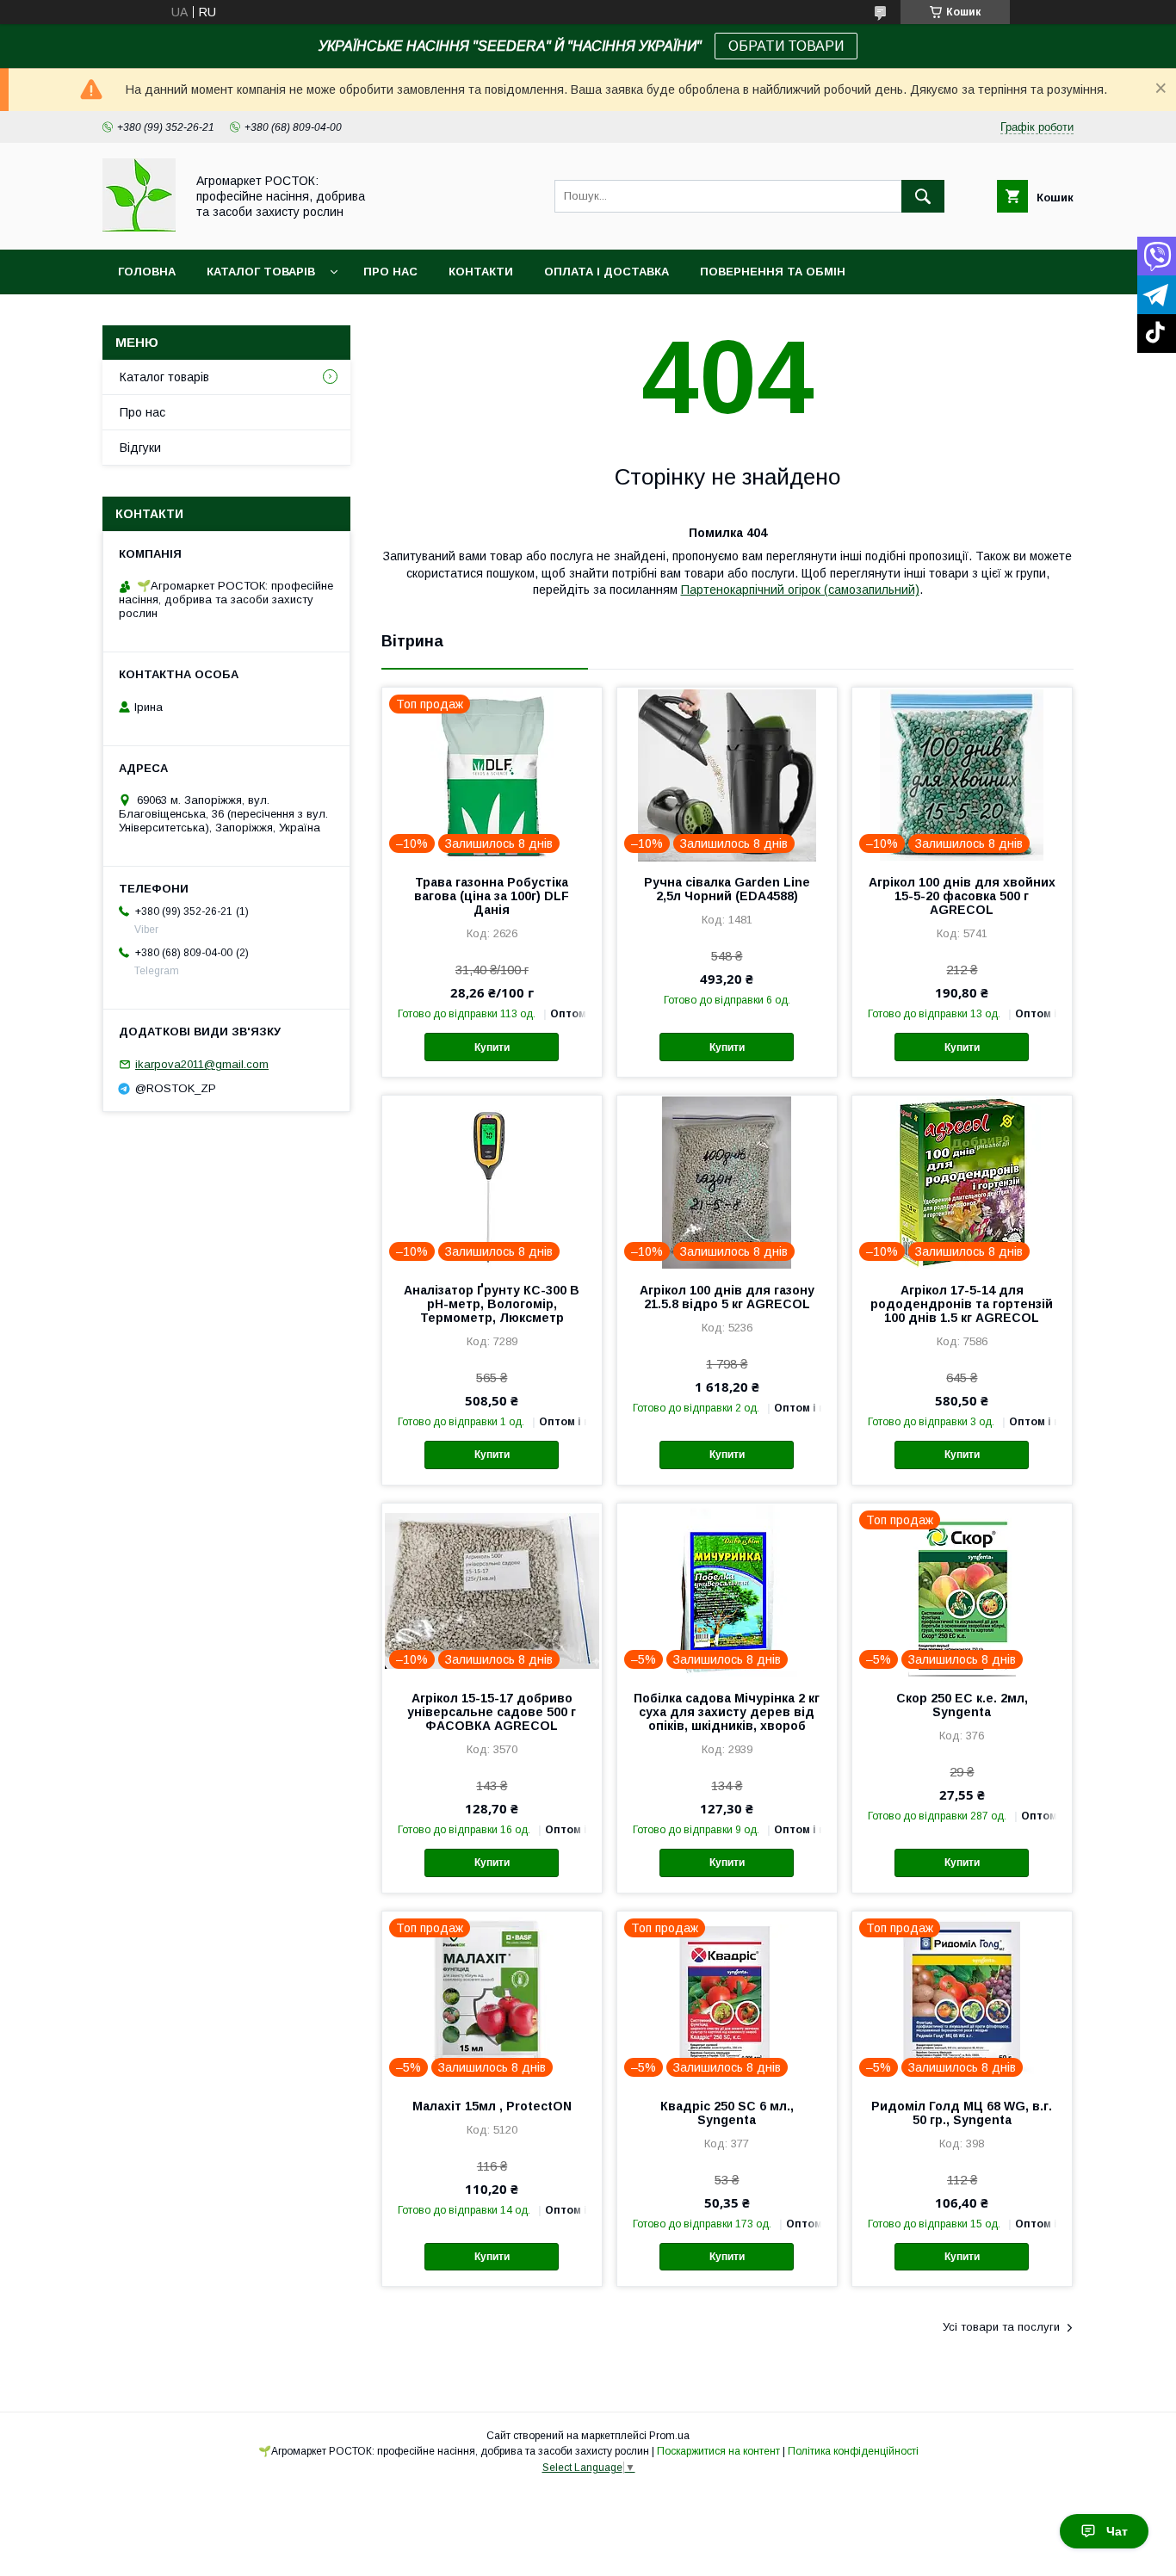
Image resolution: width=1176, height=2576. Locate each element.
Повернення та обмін (773, 272)
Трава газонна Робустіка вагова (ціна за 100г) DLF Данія (492, 896)
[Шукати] (923, 196)
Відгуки (140, 448)
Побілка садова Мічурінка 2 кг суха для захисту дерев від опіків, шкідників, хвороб (727, 1712)
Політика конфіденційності (853, 2451)
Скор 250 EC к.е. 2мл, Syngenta (962, 1705)
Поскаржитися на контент (718, 2451)
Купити (492, 1047)
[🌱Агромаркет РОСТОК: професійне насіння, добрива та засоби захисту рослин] (139, 227)
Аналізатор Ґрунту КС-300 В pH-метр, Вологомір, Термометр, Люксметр (492, 1304)
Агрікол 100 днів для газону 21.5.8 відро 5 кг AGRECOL (727, 1297)
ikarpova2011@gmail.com (202, 1064)
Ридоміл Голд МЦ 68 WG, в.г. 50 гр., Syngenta (962, 2113)
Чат (1117, 2531)
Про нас (390, 272)
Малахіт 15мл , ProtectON (492, 2106)
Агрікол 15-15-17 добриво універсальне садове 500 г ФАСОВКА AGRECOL (492, 1712)
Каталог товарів (261, 272)
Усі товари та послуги (1001, 2327)
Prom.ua (669, 2436)
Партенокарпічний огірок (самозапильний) (800, 590)
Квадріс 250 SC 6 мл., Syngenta (727, 2113)
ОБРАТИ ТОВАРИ (786, 46)
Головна (147, 272)
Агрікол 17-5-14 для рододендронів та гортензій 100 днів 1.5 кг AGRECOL (962, 1304)
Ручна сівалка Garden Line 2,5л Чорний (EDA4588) (727, 889)
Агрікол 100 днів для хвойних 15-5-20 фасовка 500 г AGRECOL (962, 896)
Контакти (481, 272)
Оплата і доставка (607, 272)
